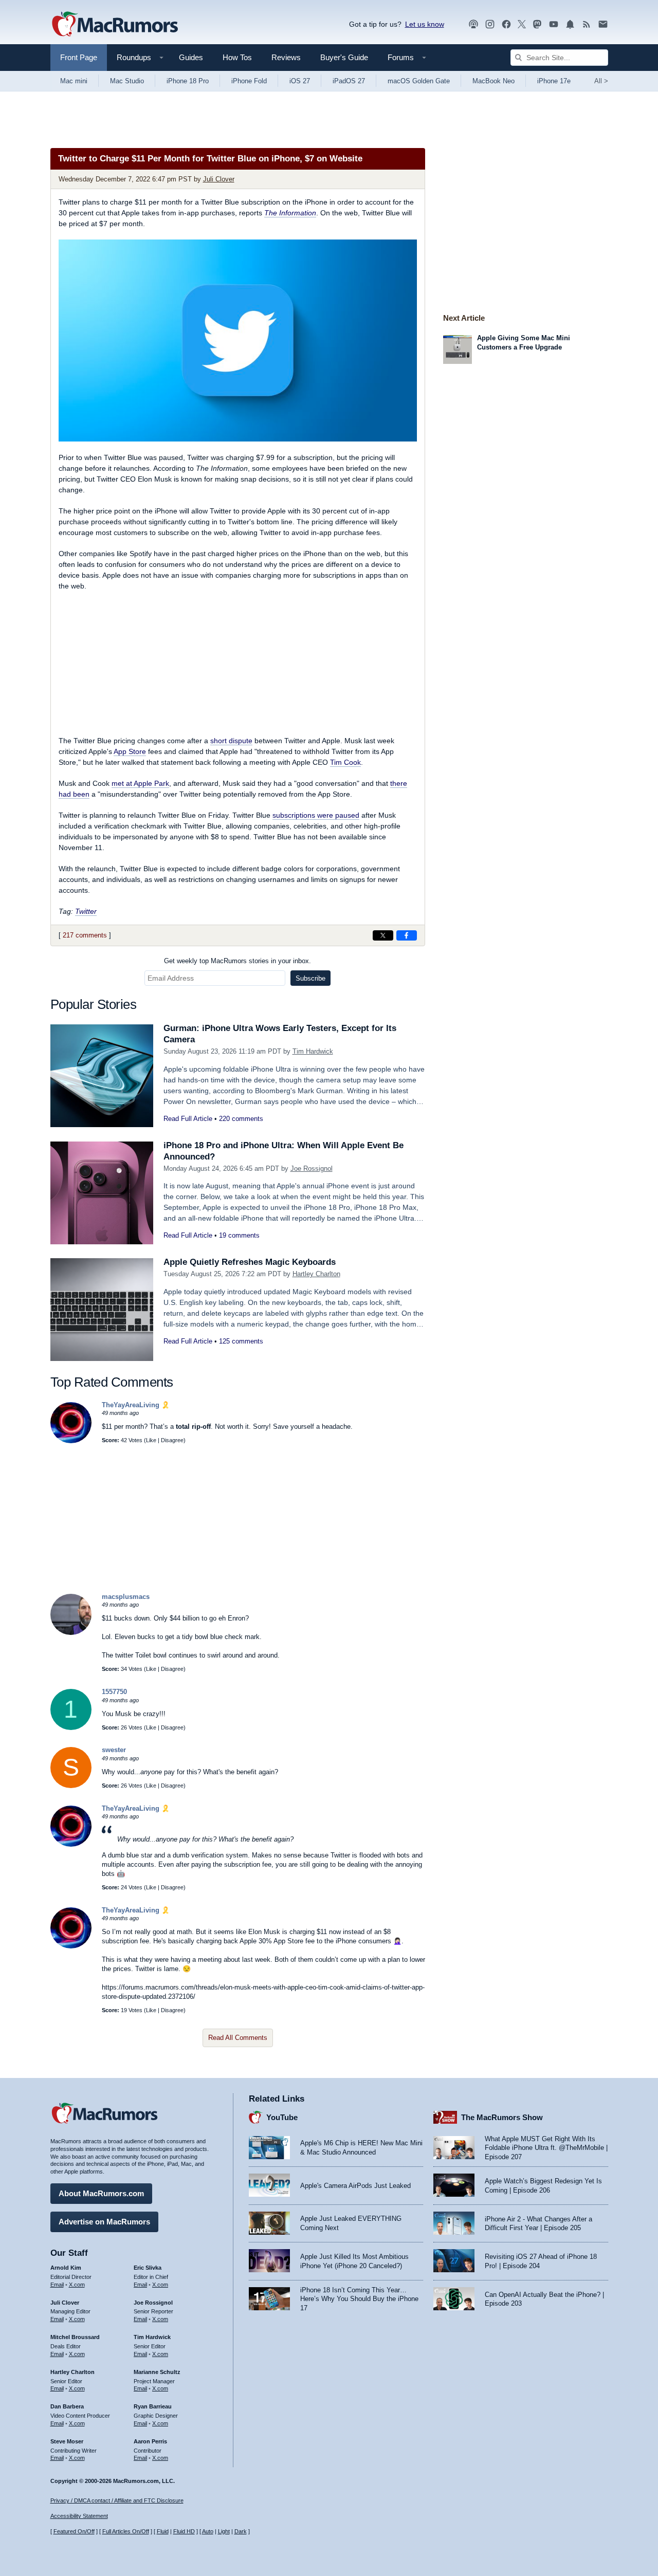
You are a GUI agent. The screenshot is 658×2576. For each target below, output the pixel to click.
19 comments (239, 1235)
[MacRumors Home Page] (115, 25)
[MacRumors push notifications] (570, 24)
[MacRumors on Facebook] (506, 24)
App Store (130, 751)
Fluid (163, 2531)
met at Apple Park (140, 783)
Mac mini (74, 81)
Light (224, 2531)
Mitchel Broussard (75, 2337)
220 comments (241, 1119)
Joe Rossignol (312, 1169)
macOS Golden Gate (419, 81)
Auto (208, 2531)
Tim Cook (345, 762)
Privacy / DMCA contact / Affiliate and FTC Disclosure (117, 2500)
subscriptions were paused (316, 815)
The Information (290, 213)
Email (57, 2285)
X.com (77, 2285)
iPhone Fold (249, 81)
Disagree (172, 1440)
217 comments (85, 935)
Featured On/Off (74, 2531)
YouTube (282, 2117)
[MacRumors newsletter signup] (603, 24)
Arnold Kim (66, 2268)
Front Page (79, 57)
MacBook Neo (493, 81)
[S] (71, 1786)
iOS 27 (300, 81)
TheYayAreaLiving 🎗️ (136, 1405)
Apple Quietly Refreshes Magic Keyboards (250, 1262)
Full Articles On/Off (126, 2531)
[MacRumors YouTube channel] (554, 24)
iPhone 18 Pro (188, 81)
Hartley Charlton (316, 1274)
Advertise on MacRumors (104, 2222)
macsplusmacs (126, 1597)
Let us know (425, 24)
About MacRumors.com (101, 2193)
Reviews (286, 57)
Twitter (86, 911)
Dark (241, 2531)
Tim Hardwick (313, 1051)
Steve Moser (67, 2441)
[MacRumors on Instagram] (490, 24)
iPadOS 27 (349, 81)
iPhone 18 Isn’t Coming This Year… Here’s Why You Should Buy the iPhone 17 (359, 2299)
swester (114, 1750)
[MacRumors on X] (522, 24)
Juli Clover (219, 179)
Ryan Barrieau (153, 2406)
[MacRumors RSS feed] (587, 24)
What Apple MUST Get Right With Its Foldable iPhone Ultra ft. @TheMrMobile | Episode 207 (546, 2148)
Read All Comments (238, 2038)
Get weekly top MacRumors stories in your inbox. (237, 961)
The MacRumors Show (502, 2117)
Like (151, 1440)
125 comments (241, 1341)
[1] (71, 1728)
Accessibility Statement (79, 2516)
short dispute (231, 741)
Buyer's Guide (344, 57)
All (601, 81)
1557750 (114, 1692)
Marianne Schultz (157, 2372)
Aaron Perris (150, 2441)
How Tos (237, 57)
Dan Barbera (67, 2406)
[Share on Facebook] (407, 935)
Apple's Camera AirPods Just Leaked (355, 2186)
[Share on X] (383, 935)
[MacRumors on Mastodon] (537, 24)
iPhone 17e (554, 81)
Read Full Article (188, 1119)
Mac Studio (127, 81)
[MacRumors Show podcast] (473, 24)
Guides (191, 57)
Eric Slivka (148, 2268)
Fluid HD (184, 2531)
